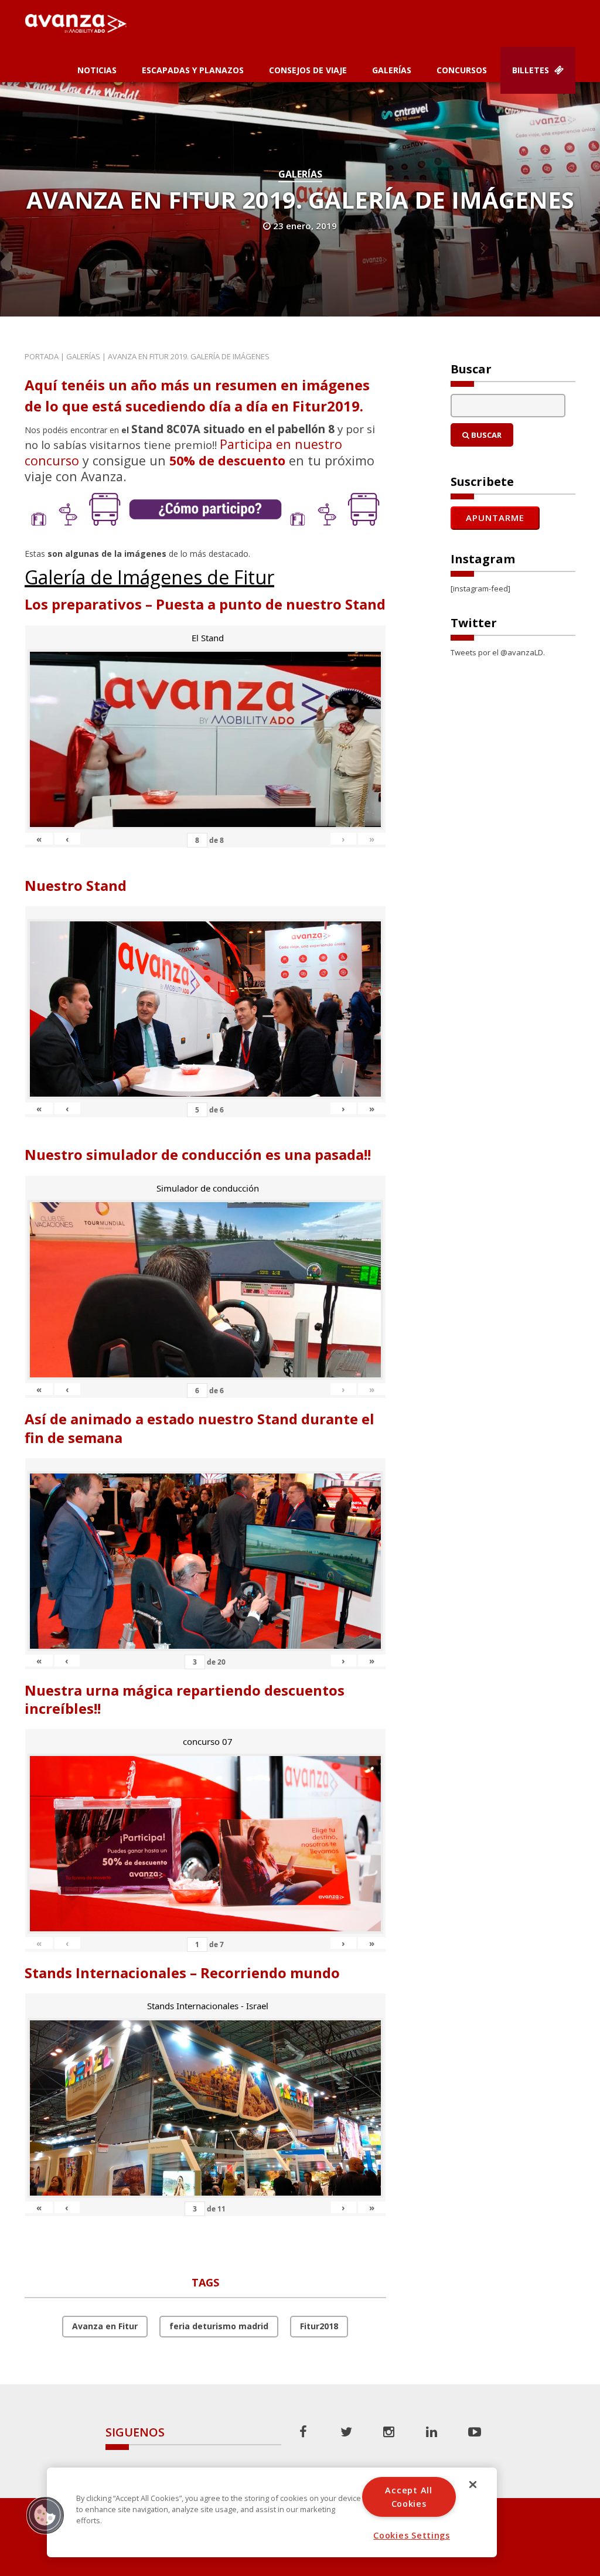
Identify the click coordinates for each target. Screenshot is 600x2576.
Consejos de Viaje (308, 70)
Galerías (392, 70)
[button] (45, 2515)
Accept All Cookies (408, 2497)
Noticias (97, 70)
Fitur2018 (319, 2326)
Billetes (532, 70)
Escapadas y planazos (193, 70)
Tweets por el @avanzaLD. (498, 652)
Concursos (462, 70)
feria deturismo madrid (219, 2326)
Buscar (485, 435)
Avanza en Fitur (105, 2326)
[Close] (473, 2485)
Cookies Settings (412, 2535)
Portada (42, 356)
